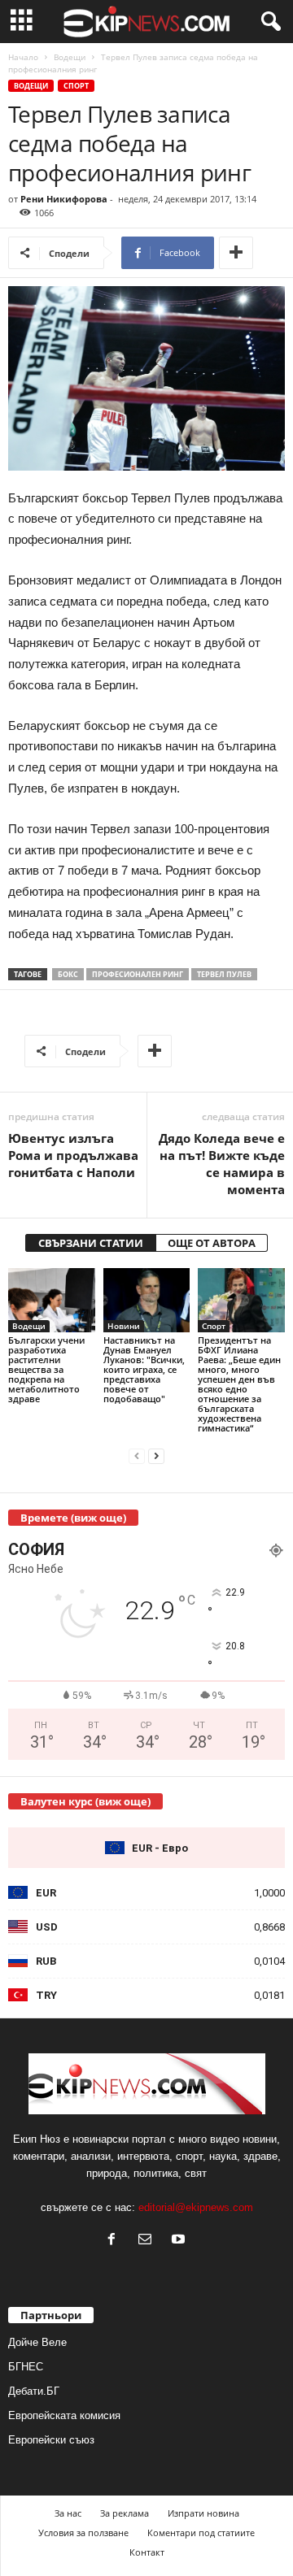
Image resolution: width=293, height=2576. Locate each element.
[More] (236, 253)
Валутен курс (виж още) (85, 1801)
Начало (23, 57)
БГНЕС (26, 2367)
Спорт (76, 86)
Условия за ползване (83, 2533)
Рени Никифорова (64, 199)
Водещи (70, 57)
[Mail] (149, 2241)
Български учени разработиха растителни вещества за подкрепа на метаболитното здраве (46, 1369)
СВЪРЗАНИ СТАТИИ (91, 1243)
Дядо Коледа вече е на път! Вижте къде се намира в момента (222, 1164)
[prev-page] (137, 1455)
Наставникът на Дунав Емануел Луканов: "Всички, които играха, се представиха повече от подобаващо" (144, 1369)
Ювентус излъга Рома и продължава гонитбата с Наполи (73, 1155)
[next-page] (156, 1455)
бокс (68, 974)
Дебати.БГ (34, 2391)
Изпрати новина (203, 2513)
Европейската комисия (64, 2415)
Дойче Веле (37, 2342)
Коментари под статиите (201, 2533)
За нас (68, 2513)
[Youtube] (180, 2241)
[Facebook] (115, 2241)
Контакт (147, 2552)
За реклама (125, 2513)
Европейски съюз (51, 2440)
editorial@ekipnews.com (196, 2207)
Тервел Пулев (224, 974)
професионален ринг (138, 974)
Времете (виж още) (73, 1518)
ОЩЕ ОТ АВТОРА (212, 1243)
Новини (124, 1326)
